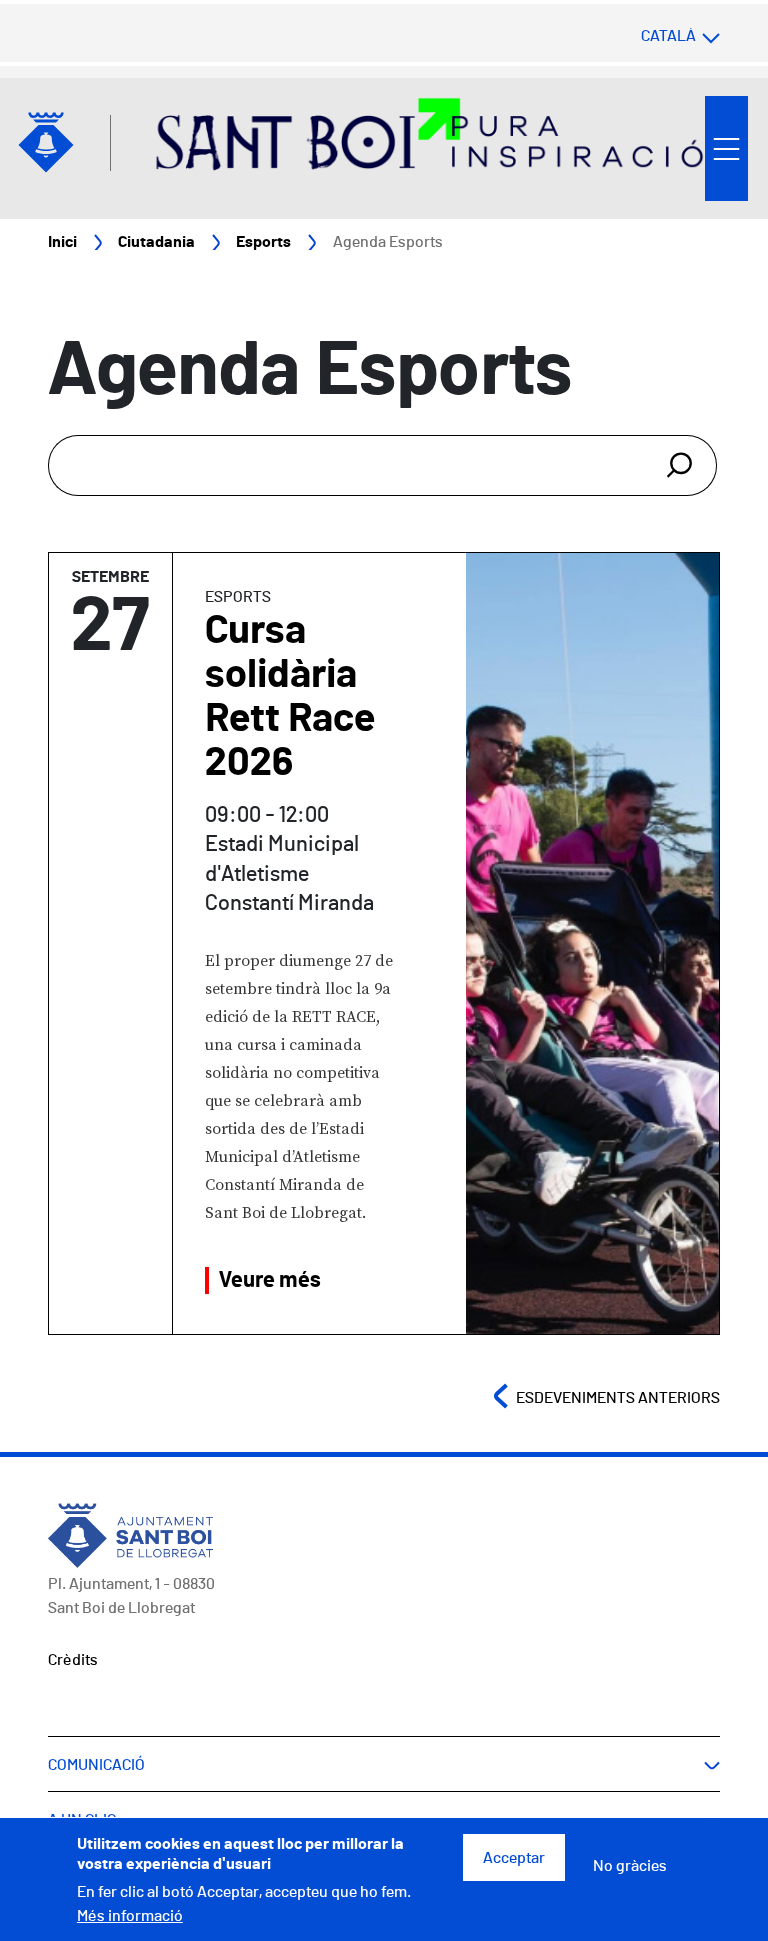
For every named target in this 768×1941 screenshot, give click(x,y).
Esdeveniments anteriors (618, 1398)
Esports (263, 242)
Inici (62, 242)
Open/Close (726, 148)
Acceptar (514, 1858)
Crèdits (73, 1660)
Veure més (270, 1280)
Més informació (130, 1916)
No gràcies (630, 1866)
